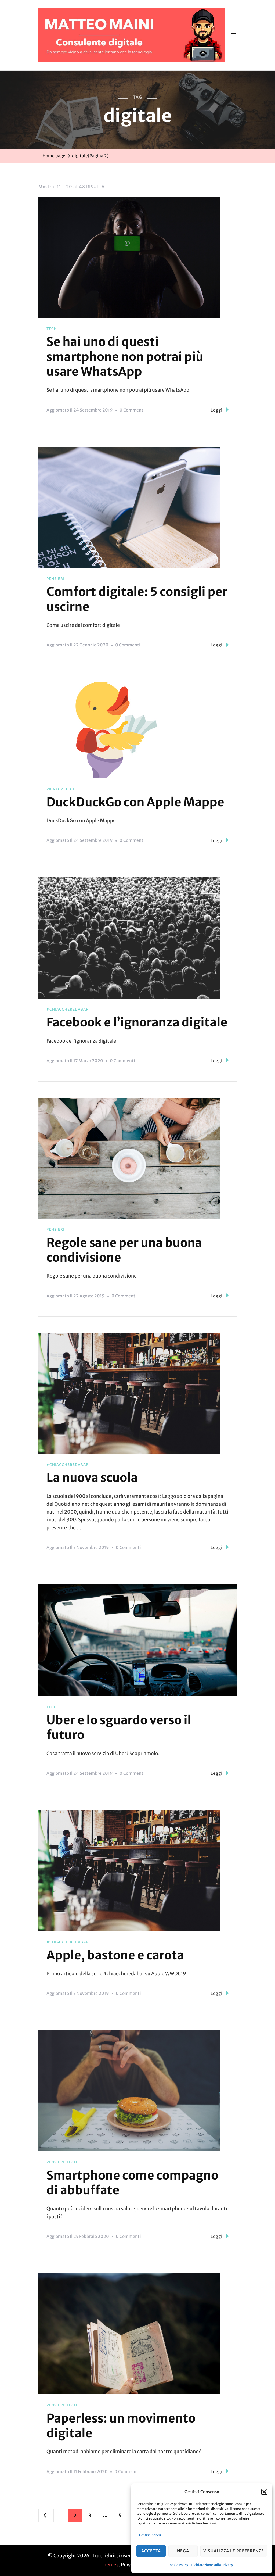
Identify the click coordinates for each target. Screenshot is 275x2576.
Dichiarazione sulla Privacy (212, 2565)
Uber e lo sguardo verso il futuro (119, 1727)
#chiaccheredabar (68, 1009)
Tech (52, 329)
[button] (264, 2492)
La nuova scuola (92, 1477)
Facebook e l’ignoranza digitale (137, 1022)
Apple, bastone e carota (115, 1955)
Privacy (55, 789)
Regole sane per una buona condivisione (124, 1250)
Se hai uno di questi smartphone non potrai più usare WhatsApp (125, 357)
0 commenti (132, 411)
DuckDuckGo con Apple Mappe (135, 802)
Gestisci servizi (151, 2535)
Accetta (151, 2551)
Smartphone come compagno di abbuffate (132, 2183)
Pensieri (55, 579)
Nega (183, 2551)
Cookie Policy (178, 2565)
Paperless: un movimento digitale (121, 2426)
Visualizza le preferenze (234, 2551)
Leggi (217, 410)
